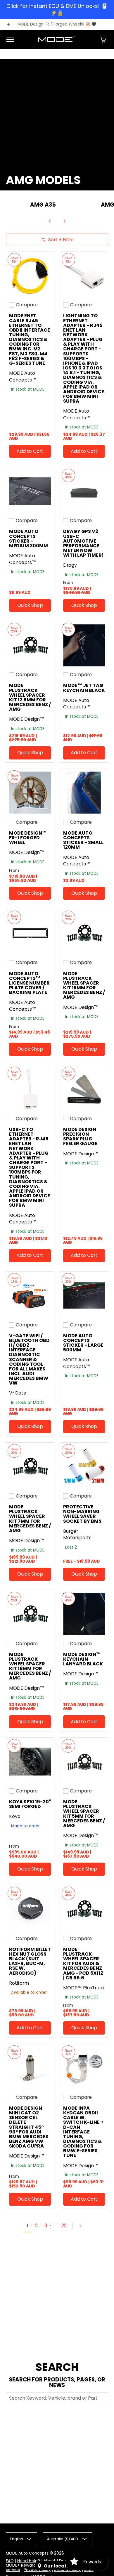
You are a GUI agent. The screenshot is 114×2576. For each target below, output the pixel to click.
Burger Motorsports (77, 1535)
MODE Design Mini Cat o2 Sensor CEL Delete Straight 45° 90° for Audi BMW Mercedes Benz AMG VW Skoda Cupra (29, 2127)
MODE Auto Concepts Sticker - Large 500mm (83, 1343)
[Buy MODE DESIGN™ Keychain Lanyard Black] (84, 1614)
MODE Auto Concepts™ (23, 377)
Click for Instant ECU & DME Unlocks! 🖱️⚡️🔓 (57, 9)
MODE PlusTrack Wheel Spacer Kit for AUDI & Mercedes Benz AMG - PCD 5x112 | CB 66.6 (83, 1964)
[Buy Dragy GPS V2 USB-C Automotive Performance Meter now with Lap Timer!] (84, 491)
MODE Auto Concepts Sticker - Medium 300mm (28, 538)
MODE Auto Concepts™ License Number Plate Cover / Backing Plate (29, 983)
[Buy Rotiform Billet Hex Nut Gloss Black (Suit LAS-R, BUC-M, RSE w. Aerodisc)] (30, 1909)
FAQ (10, 2561)
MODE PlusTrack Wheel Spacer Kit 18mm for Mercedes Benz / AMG (30, 1666)
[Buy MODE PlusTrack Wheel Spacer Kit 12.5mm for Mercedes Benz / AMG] (30, 645)
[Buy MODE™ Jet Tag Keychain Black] (84, 645)
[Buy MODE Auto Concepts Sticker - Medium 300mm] (30, 491)
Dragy (70, 565)
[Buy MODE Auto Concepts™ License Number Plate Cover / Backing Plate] (30, 933)
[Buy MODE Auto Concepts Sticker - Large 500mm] (84, 1295)
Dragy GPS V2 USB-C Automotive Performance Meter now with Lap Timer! (83, 543)
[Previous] (50, 221)
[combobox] (57, 2398)
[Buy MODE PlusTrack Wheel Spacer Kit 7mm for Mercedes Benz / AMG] (30, 1467)
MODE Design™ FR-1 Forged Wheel (28, 838)
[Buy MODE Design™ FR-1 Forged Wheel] (30, 793)
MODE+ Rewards (22, 2565)
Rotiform (19, 1983)
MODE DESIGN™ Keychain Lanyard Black (83, 1659)
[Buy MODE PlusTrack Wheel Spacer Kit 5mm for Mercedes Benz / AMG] (84, 1761)
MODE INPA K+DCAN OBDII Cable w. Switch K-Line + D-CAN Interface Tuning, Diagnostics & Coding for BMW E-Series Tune (83, 2132)
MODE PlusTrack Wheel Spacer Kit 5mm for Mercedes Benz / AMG (84, 1814)
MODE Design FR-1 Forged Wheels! (51, 24)
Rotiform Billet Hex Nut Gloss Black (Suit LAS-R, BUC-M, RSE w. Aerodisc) (30, 1961)
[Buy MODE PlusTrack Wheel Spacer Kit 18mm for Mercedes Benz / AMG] (30, 1614)
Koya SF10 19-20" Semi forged (30, 1804)
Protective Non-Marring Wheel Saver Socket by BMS (82, 1514)
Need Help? (29, 2561)
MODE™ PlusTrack (84, 1988)
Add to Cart (30, 451)
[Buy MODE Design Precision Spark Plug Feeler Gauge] (84, 1089)
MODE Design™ (27, 719)
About (50, 2561)
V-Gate (18, 1393)
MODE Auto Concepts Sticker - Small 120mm (83, 840)
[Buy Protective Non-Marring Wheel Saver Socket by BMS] (84, 1467)
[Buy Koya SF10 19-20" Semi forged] (30, 1761)
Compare (27, 305)
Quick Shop (30, 605)
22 (64, 2225)
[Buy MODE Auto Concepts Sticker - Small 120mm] (84, 793)
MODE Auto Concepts (27, 2553)
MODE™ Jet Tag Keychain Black (84, 688)
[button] (103, 40)
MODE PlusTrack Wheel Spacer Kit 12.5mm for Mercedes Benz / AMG (30, 697)
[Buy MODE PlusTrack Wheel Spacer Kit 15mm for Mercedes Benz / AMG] (84, 933)
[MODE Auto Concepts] (56, 40)
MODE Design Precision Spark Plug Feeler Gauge (80, 1136)
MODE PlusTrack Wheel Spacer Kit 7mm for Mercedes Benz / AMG (30, 1519)
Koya (15, 1816)
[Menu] (10, 40)
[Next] (64, 221)
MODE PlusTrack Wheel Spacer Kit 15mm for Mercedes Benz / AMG (84, 985)
